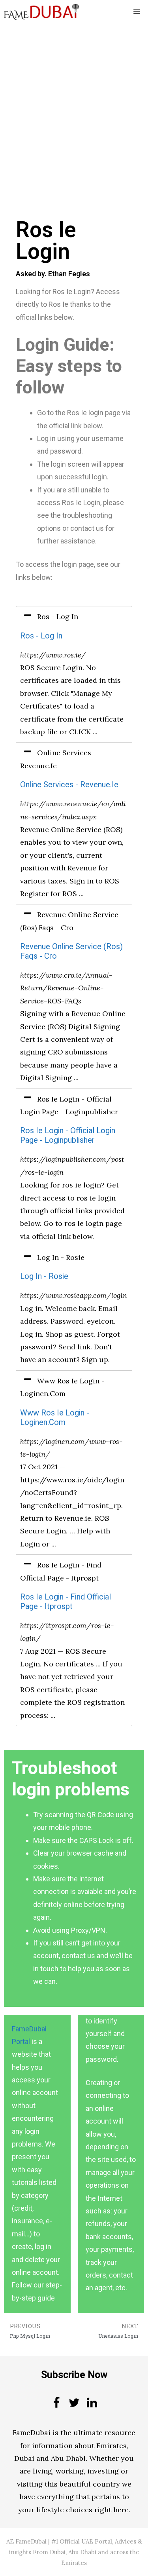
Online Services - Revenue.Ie (69, 785)
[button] (74, 617)
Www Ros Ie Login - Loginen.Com (55, 1418)
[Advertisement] (74, 101)
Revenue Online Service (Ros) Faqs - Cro (71, 951)
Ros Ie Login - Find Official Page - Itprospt (66, 1602)
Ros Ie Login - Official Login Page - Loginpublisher (68, 1135)
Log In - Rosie (44, 1276)
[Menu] (137, 12)
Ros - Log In (41, 636)
